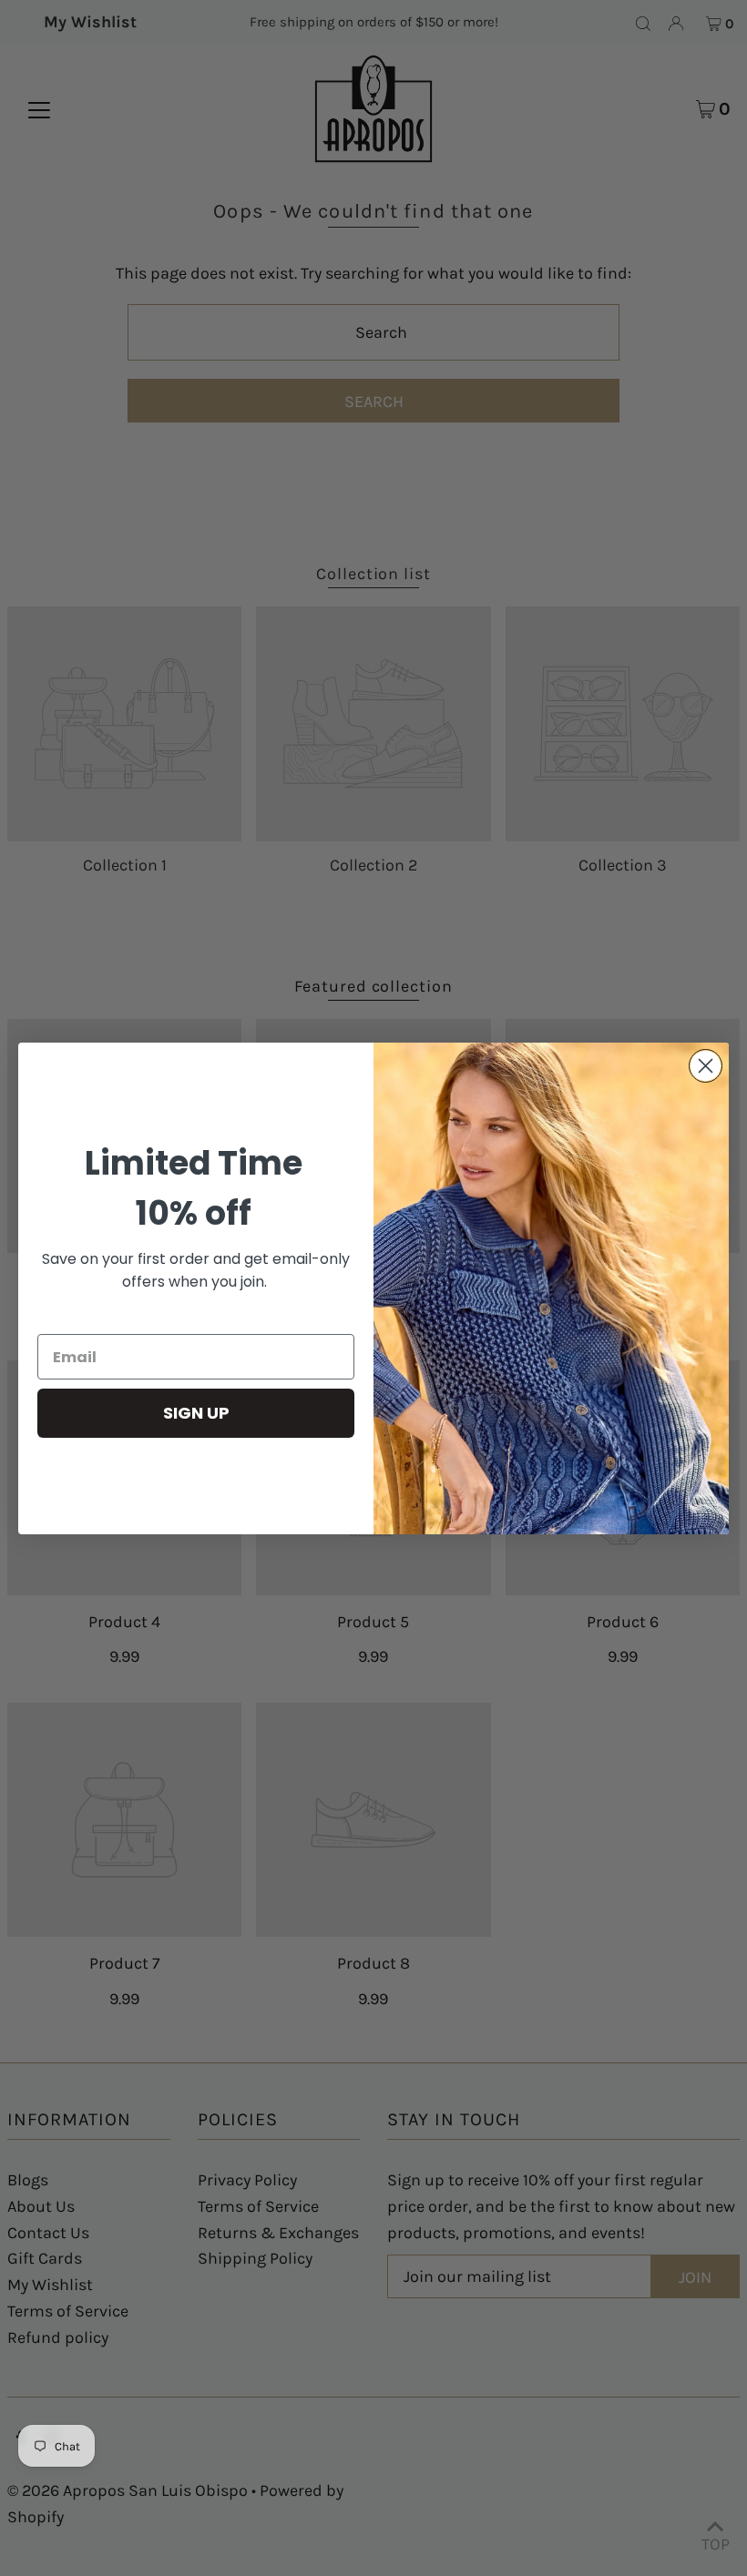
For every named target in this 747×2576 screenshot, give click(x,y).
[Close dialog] (706, 1066)
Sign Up (196, 1413)
